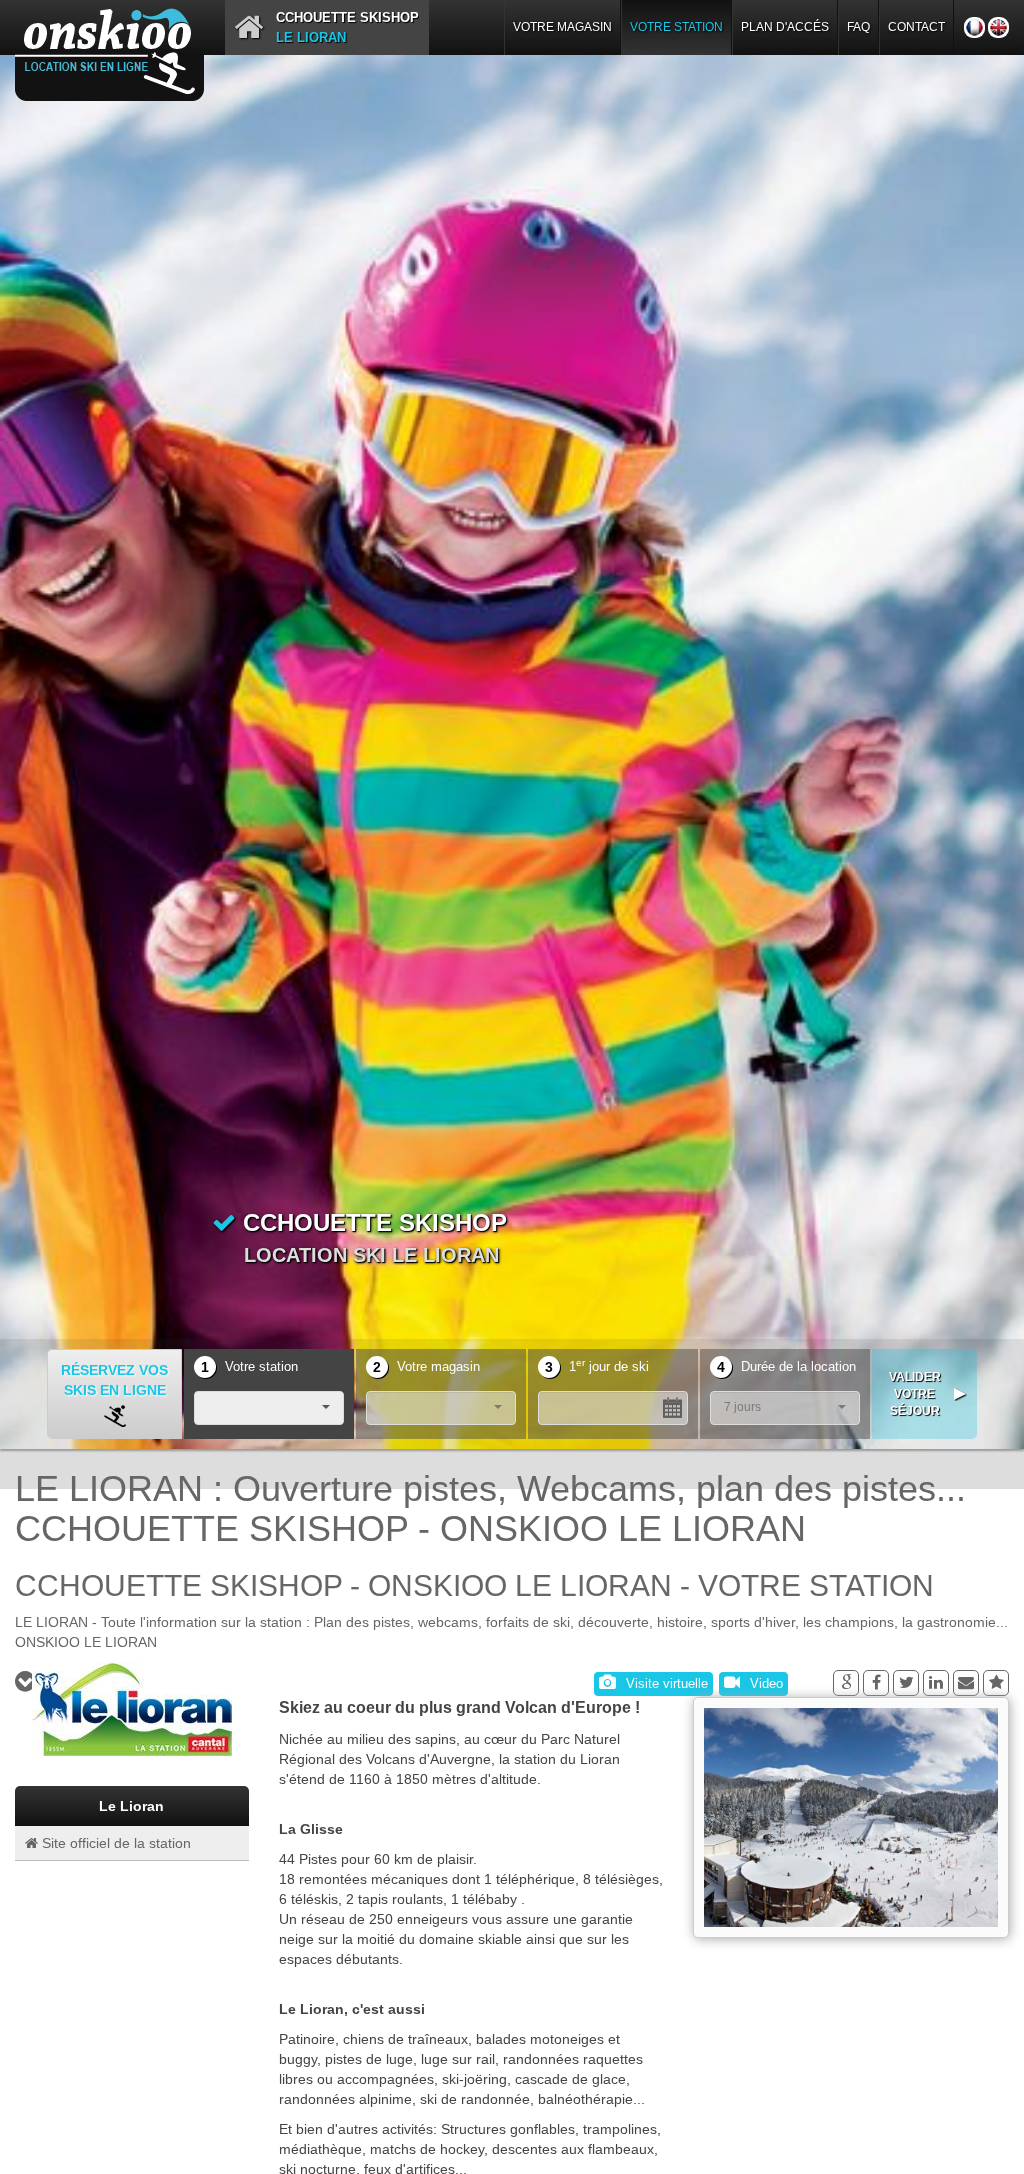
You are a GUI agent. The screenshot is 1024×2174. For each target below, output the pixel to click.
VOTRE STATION (676, 27)
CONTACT (916, 27)
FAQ (858, 27)
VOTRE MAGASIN (562, 27)
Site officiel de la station (114, 1843)
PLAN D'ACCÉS (785, 27)
